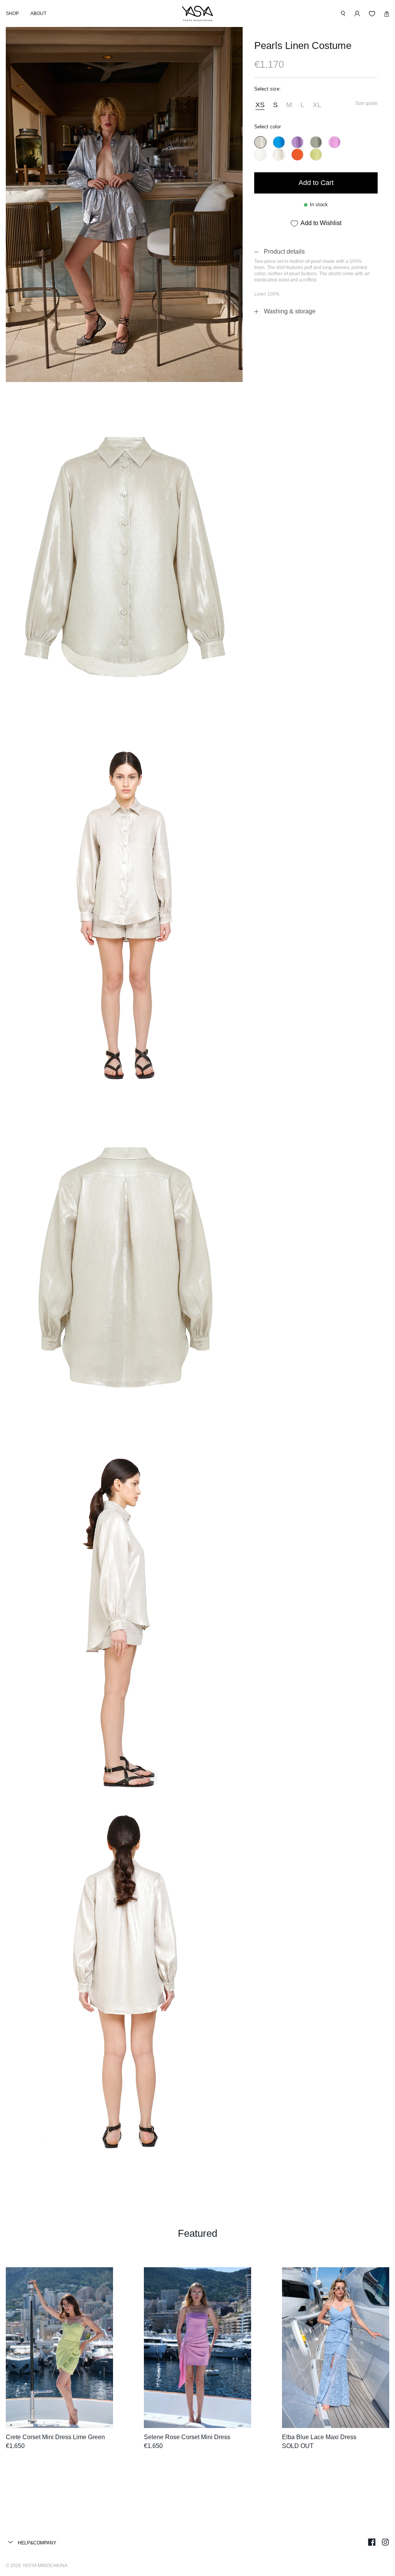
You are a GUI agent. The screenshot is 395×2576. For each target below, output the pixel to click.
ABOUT (38, 13)
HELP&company (36, 2543)
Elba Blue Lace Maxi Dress (319, 2437)
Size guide (366, 103)
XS (260, 105)
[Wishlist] (372, 14)
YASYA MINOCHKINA (45, 2566)
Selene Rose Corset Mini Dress (187, 2437)
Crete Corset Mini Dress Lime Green (55, 2437)
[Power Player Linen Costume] (279, 142)
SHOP (12, 13)
